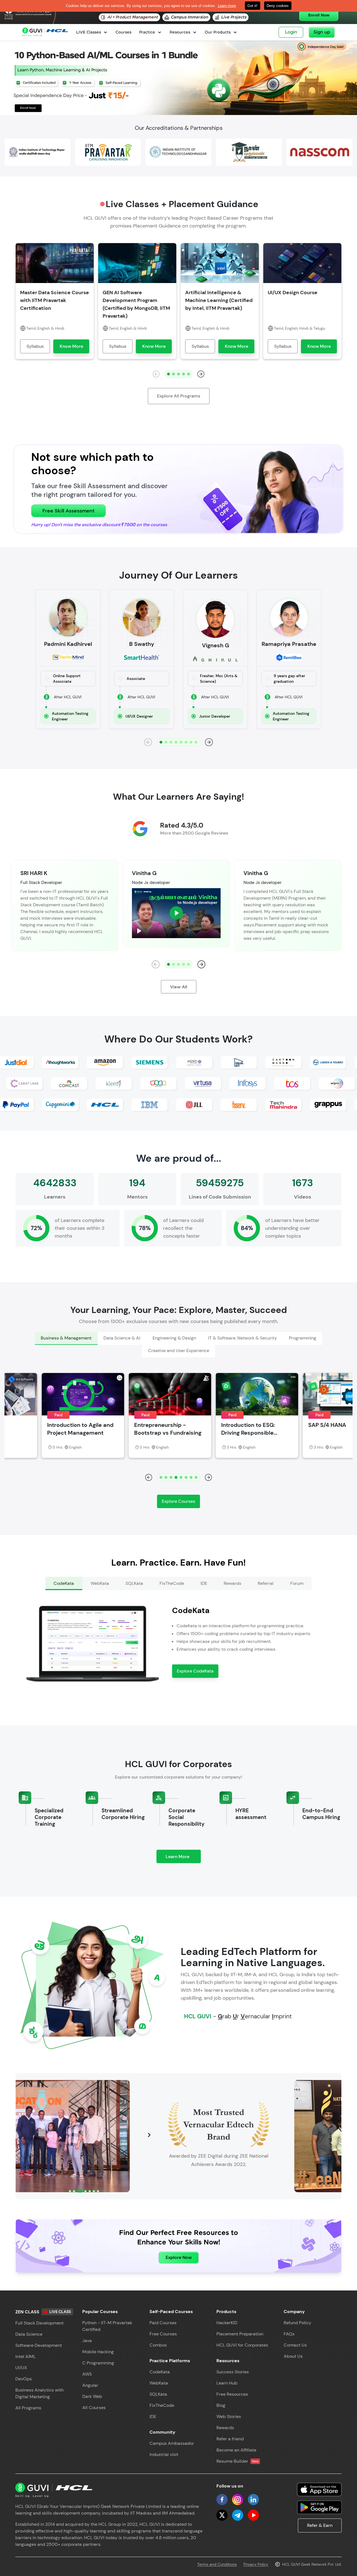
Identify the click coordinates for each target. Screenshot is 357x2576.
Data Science (29, 2334)
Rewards (225, 2428)
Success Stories (233, 2372)
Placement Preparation (240, 2334)
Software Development (39, 2345)
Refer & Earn (320, 2525)
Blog (221, 2405)
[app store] (319, 2489)
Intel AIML (26, 2356)
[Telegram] (238, 2515)
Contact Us (295, 2345)
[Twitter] (222, 2515)
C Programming (98, 2363)
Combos (158, 2345)
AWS (87, 2374)
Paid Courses (163, 2323)
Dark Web (92, 2396)
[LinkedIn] (253, 2500)
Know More (71, 346)
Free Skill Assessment (68, 511)
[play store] (319, 2507)
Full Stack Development (39, 2323)
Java (87, 2341)
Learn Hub (227, 2383)
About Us (293, 2356)
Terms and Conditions (217, 2564)
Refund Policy (297, 2323)
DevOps (24, 2379)
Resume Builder (237, 2461)
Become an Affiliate (236, 2450)
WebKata (159, 2383)
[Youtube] (253, 2515)
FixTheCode (162, 2405)
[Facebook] (222, 2500)
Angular (90, 2385)
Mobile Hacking (98, 2352)
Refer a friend (230, 2439)
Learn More (183, 1858)
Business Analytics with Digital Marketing (39, 2393)
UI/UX (21, 2368)
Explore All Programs (179, 396)
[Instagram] (238, 2500)
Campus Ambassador (172, 2443)
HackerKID (227, 2323)
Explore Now (179, 2257)
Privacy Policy (256, 2564)
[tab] (66, 1338)
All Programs (28, 2408)
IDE (153, 2416)
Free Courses (163, 2334)
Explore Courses (178, 1501)
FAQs (289, 2334)
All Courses (94, 2408)
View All (179, 987)
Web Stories (229, 2416)
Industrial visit (164, 2454)
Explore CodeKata (195, 1671)
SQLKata (158, 2394)
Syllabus (35, 346)
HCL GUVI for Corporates (242, 2345)
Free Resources (232, 2394)
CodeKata (160, 2372)
